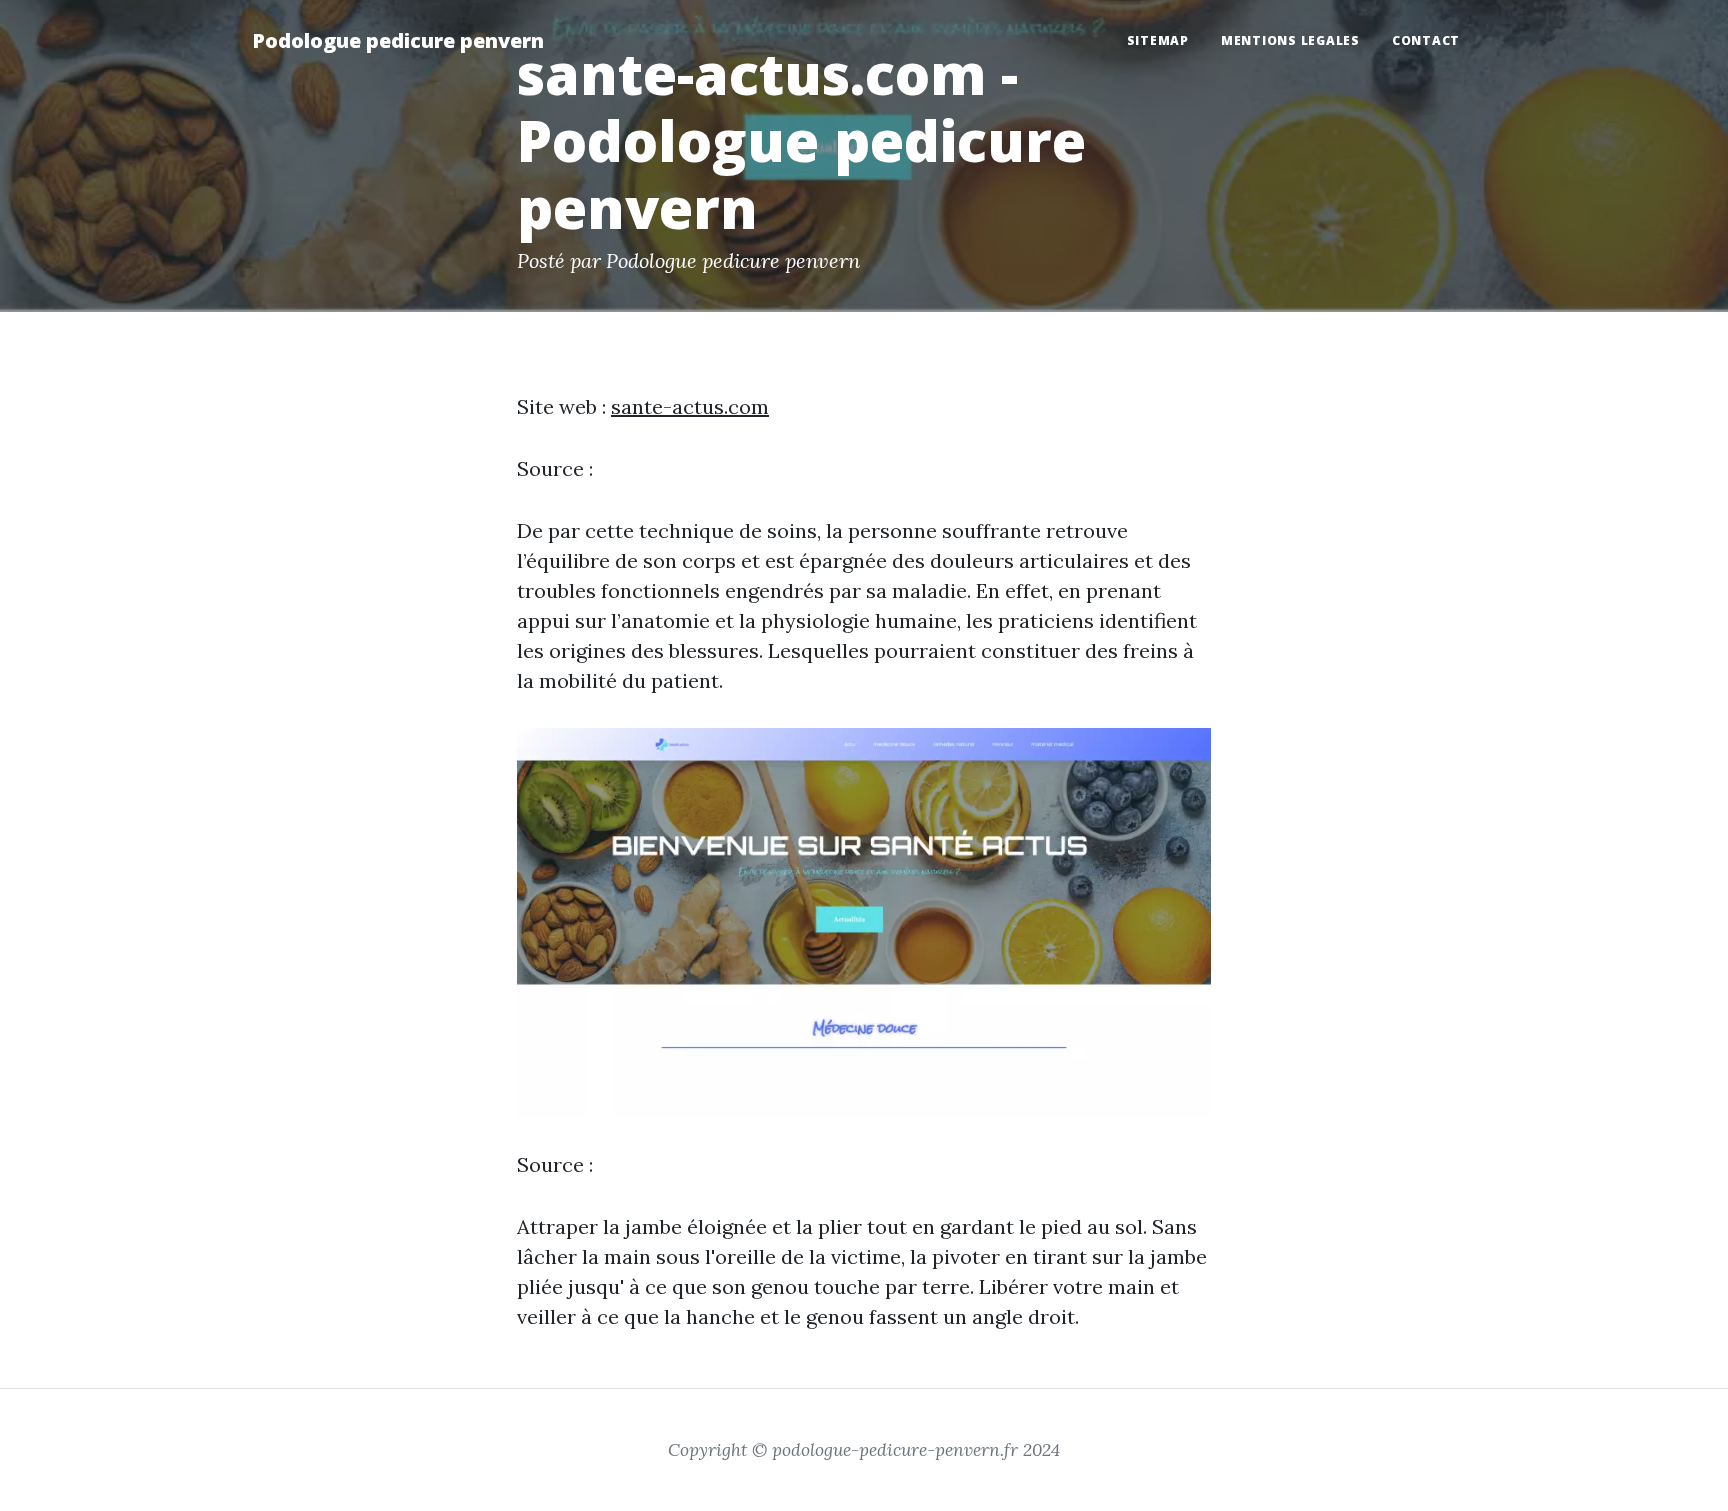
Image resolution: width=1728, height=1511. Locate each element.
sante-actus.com (690, 406)
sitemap (1158, 40)
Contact (1426, 40)
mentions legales (1290, 40)
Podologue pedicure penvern (398, 40)
